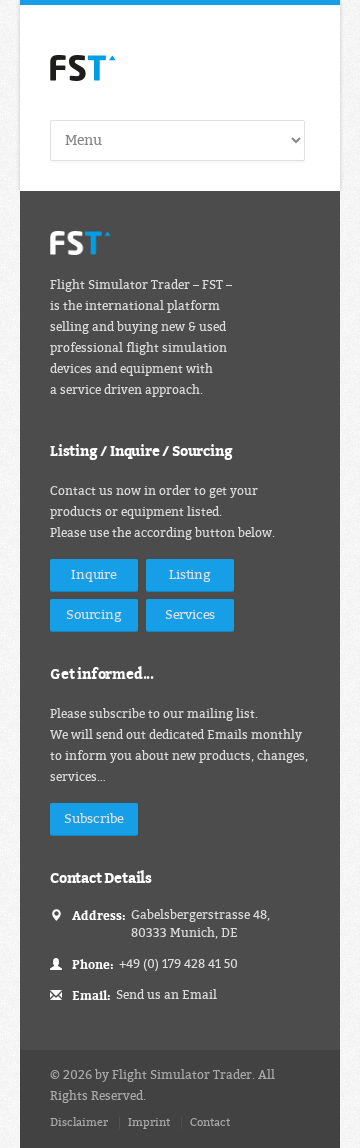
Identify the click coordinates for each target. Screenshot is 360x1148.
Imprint (149, 1122)
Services (190, 614)
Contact (210, 1122)
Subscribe (94, 818)
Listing (190, 574)
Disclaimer (79, 1122)
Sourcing (93, 614)
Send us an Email (166, 995)
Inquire (94, 574)
